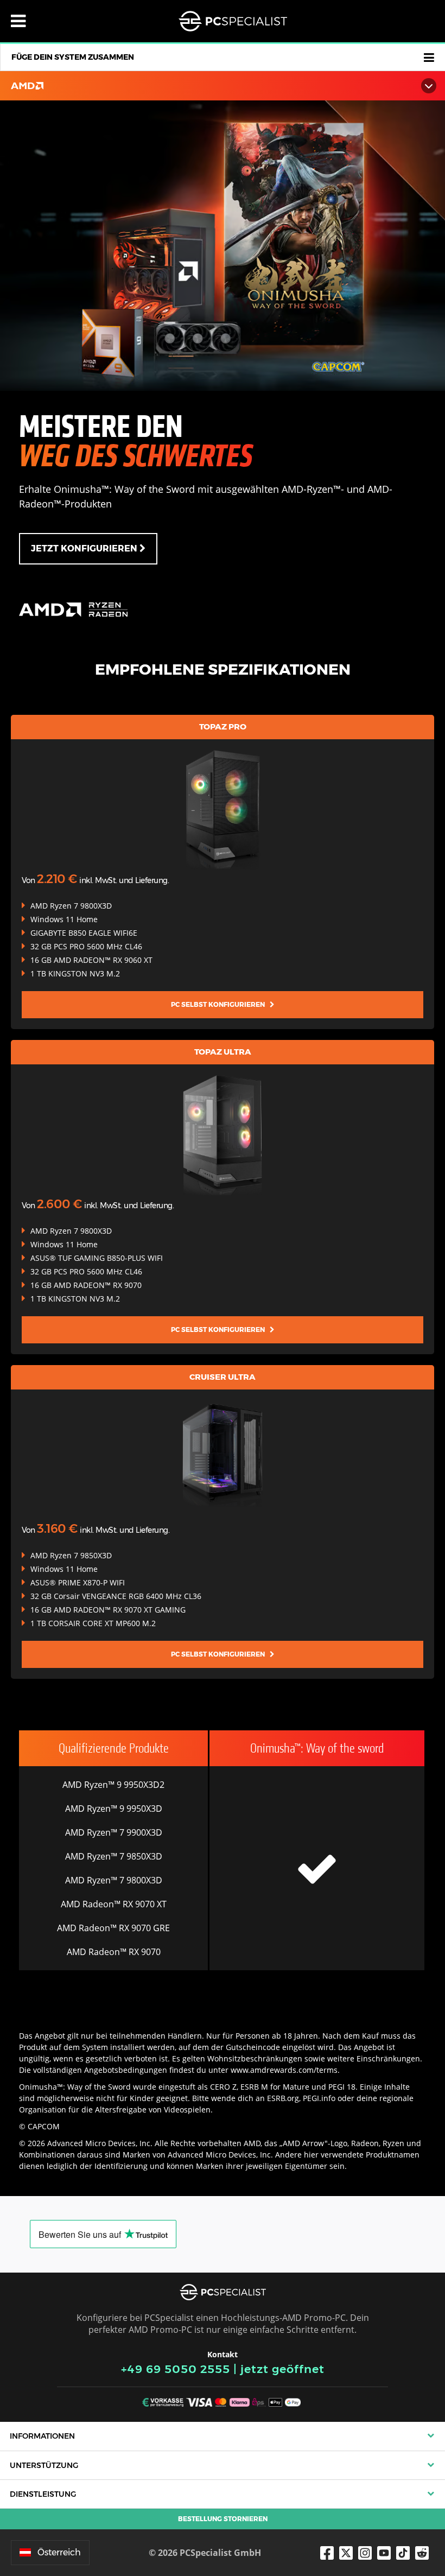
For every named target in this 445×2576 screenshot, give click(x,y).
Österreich (59, 2552)
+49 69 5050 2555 (176, 2369)
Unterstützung (44, 2465)
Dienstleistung (43, 2494)
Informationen (42, 2436)
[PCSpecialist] (233, 21)
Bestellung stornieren (223, 2519)
